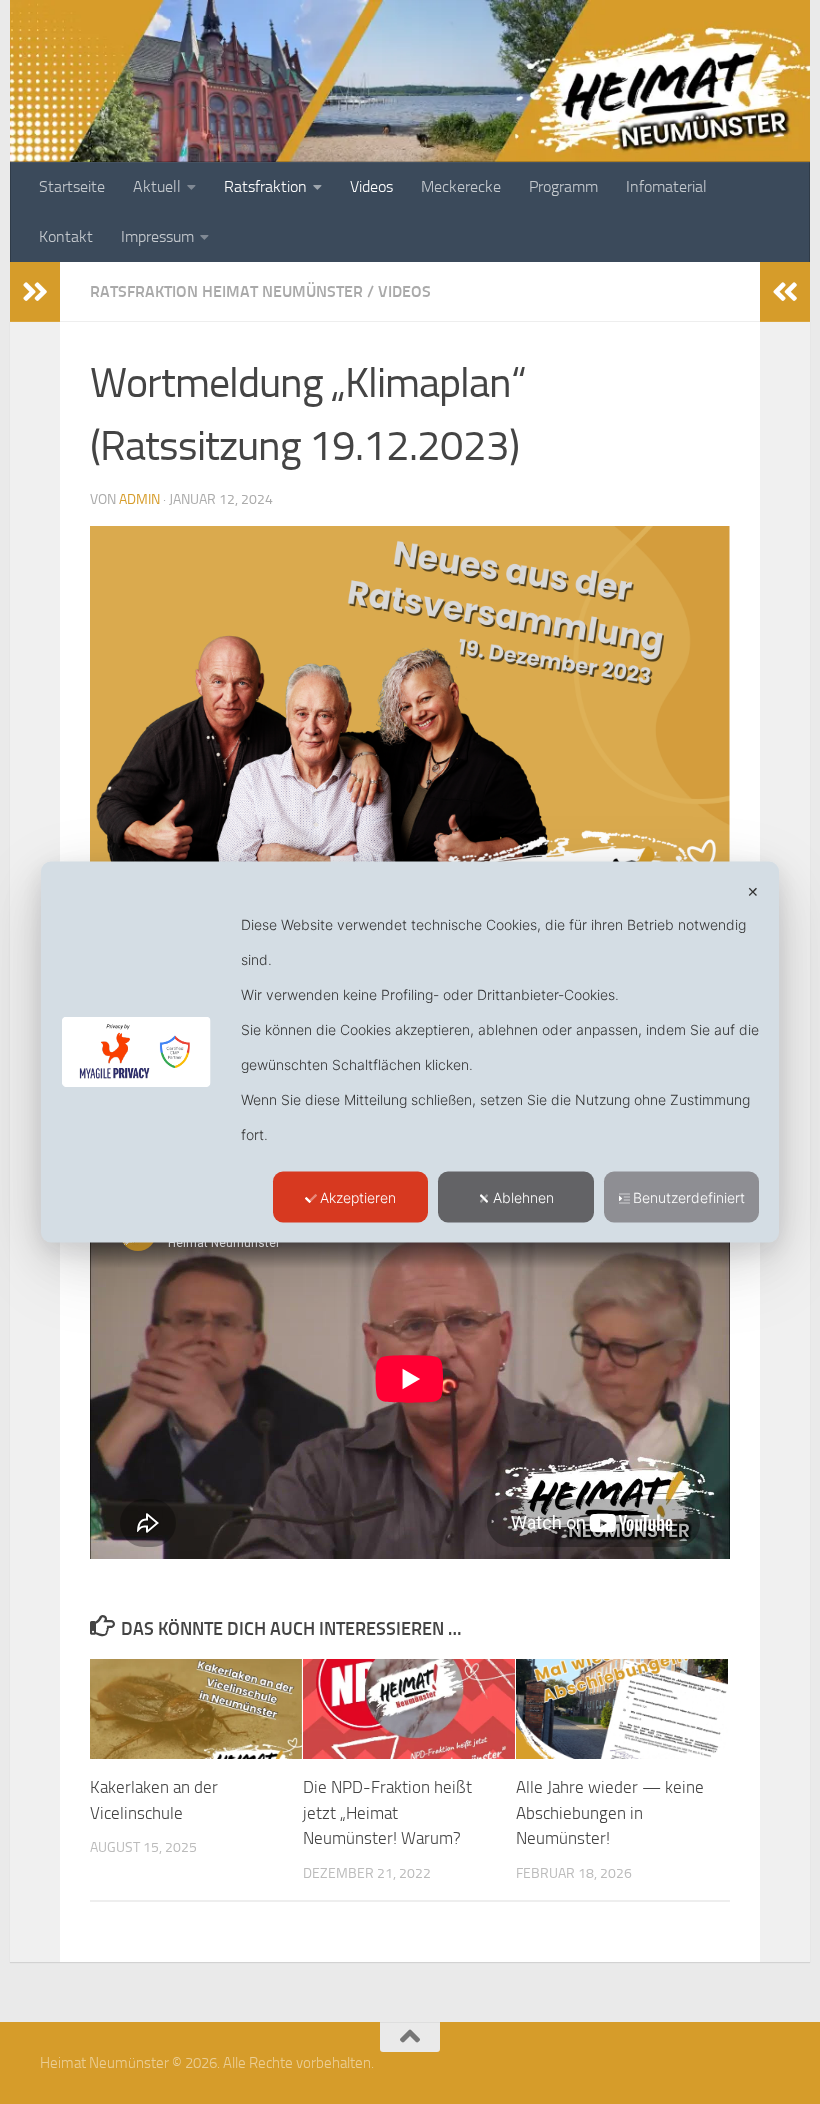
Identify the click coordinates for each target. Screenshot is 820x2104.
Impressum (157, 236)
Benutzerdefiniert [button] (689, 1197)
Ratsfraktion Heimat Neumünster (226, 291)
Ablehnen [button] (523, 1197)
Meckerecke (461, 186)
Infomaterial (666, 186)
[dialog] (410, 1052)
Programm (563, 186)
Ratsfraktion (265, 186)
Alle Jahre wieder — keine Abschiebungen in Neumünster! (610, 1812)
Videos (371, 186)
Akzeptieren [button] (358, 1197)
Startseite (72, 186)
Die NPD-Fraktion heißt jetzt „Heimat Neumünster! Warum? (387, 1812)
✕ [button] (753, 891)
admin (139, 499)
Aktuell (157, 186)
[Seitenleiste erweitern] (35, 292)
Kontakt (66, 236)
